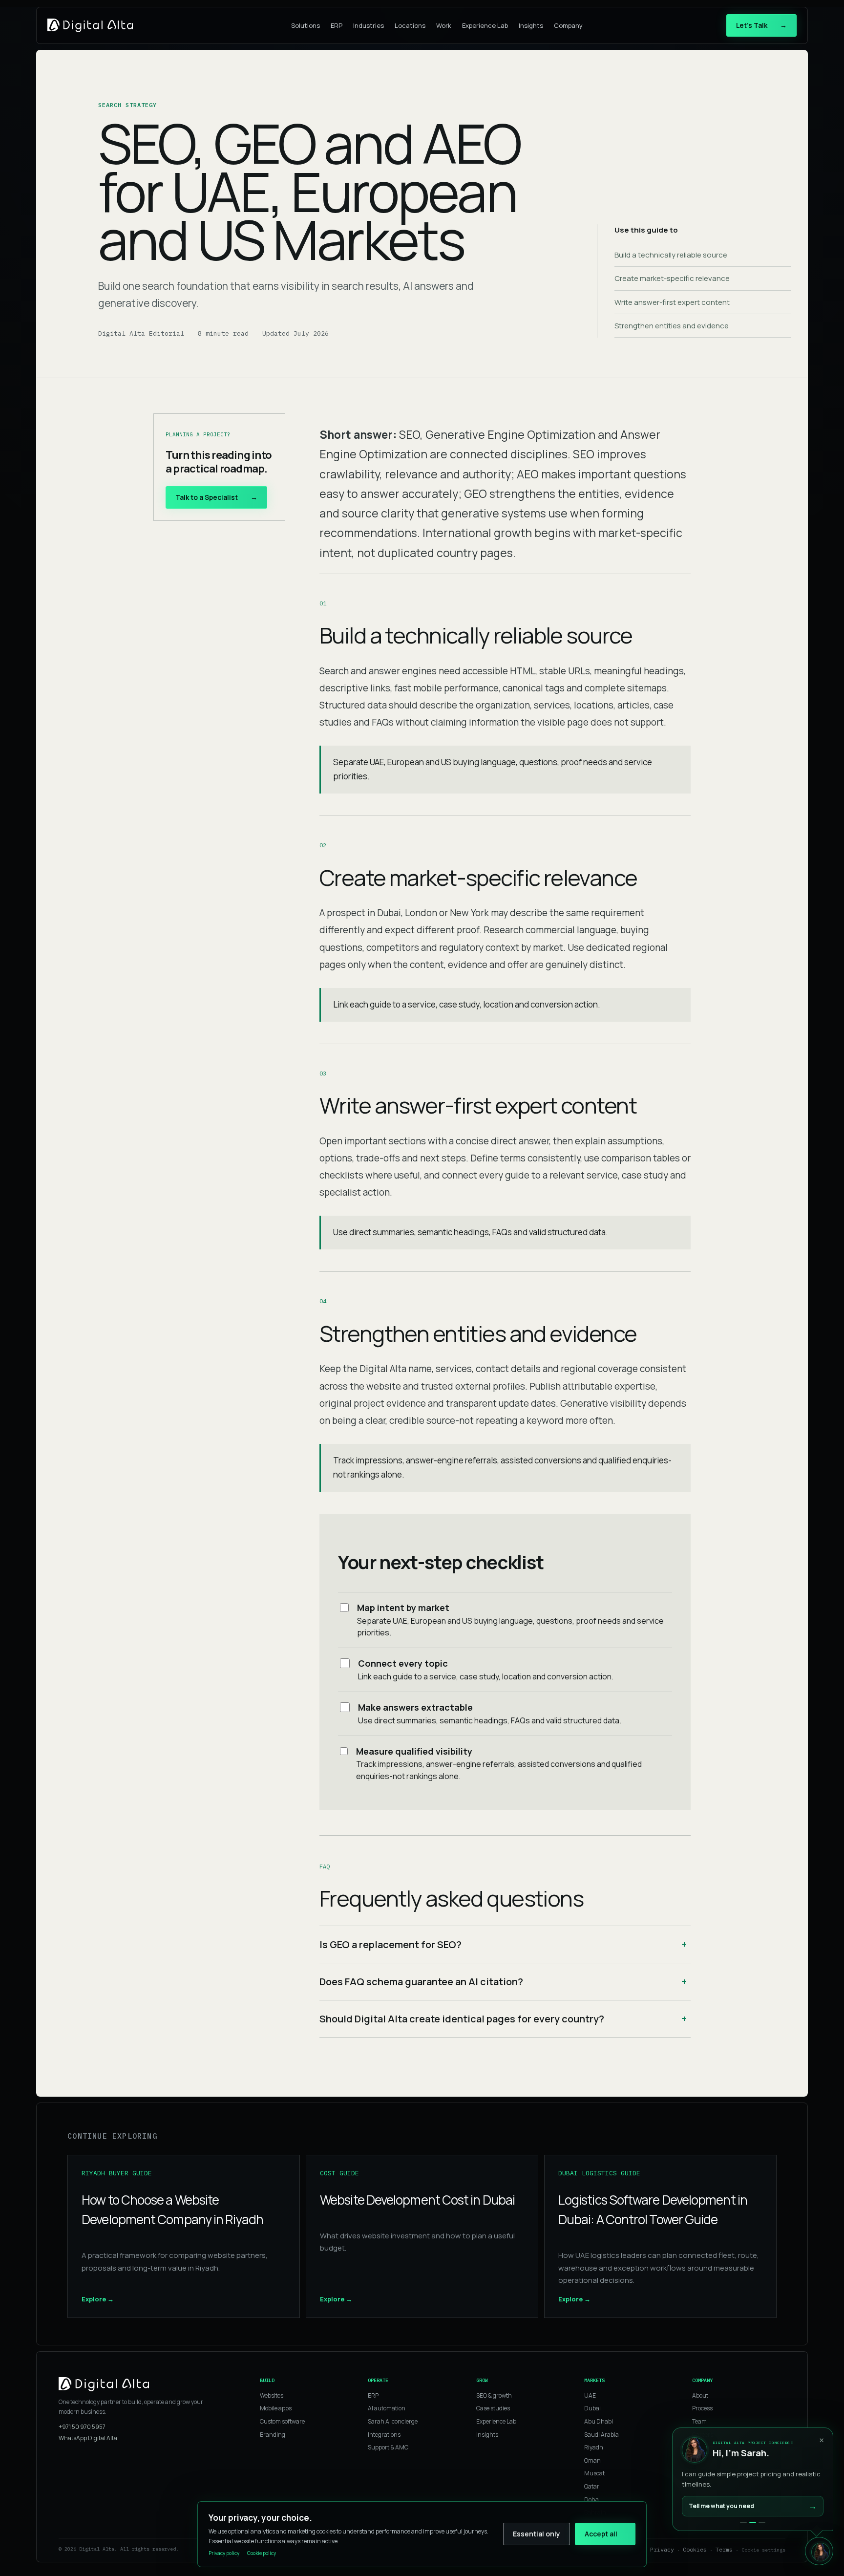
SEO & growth (494, 2395)
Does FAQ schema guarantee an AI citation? (421, 1982)
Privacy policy (224, 2553)
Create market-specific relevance (672, 278)
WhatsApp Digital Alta (88, 2438)
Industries (369, 25)
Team (699, 2421)
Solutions (306, 25)
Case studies (493, 2408)
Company (568, 25)
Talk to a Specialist (216, 497)
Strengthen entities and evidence (672, 326)
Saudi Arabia (601, 2435)
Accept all (601, 2534)
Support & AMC (388, 2447)
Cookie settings (763, 2550)
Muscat (594, 2473)
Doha (591, 2500)
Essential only (537, 2534)
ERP (337, 25)
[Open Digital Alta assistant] (819, 2551)
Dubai (592, 2408)
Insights (531, 25)
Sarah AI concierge (393, 2421)
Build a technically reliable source (671, 255)
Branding (273, 2435)
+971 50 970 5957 (82, 2427)
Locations (410, 25)
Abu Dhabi (599, 2421)
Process (702, 2408)
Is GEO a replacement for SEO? (390, 1944)
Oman (592, 2460)
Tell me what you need (753, 2506)
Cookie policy (262, 2553)
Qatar (592, 2486)
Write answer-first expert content (672, 302)
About (700, 2395)
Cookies (695, 2549)
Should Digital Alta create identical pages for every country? (462, 2019)
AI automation (387, 2408)
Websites (272, 2395)
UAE (590, 2395)
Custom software (282, 2421)
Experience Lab (485, 25)
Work (444, 25)
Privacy (662, 2549)
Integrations (384, 2435)
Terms (724, 2549)
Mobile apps (276, 2408)
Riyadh (594, 2447)
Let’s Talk (761, 25)
